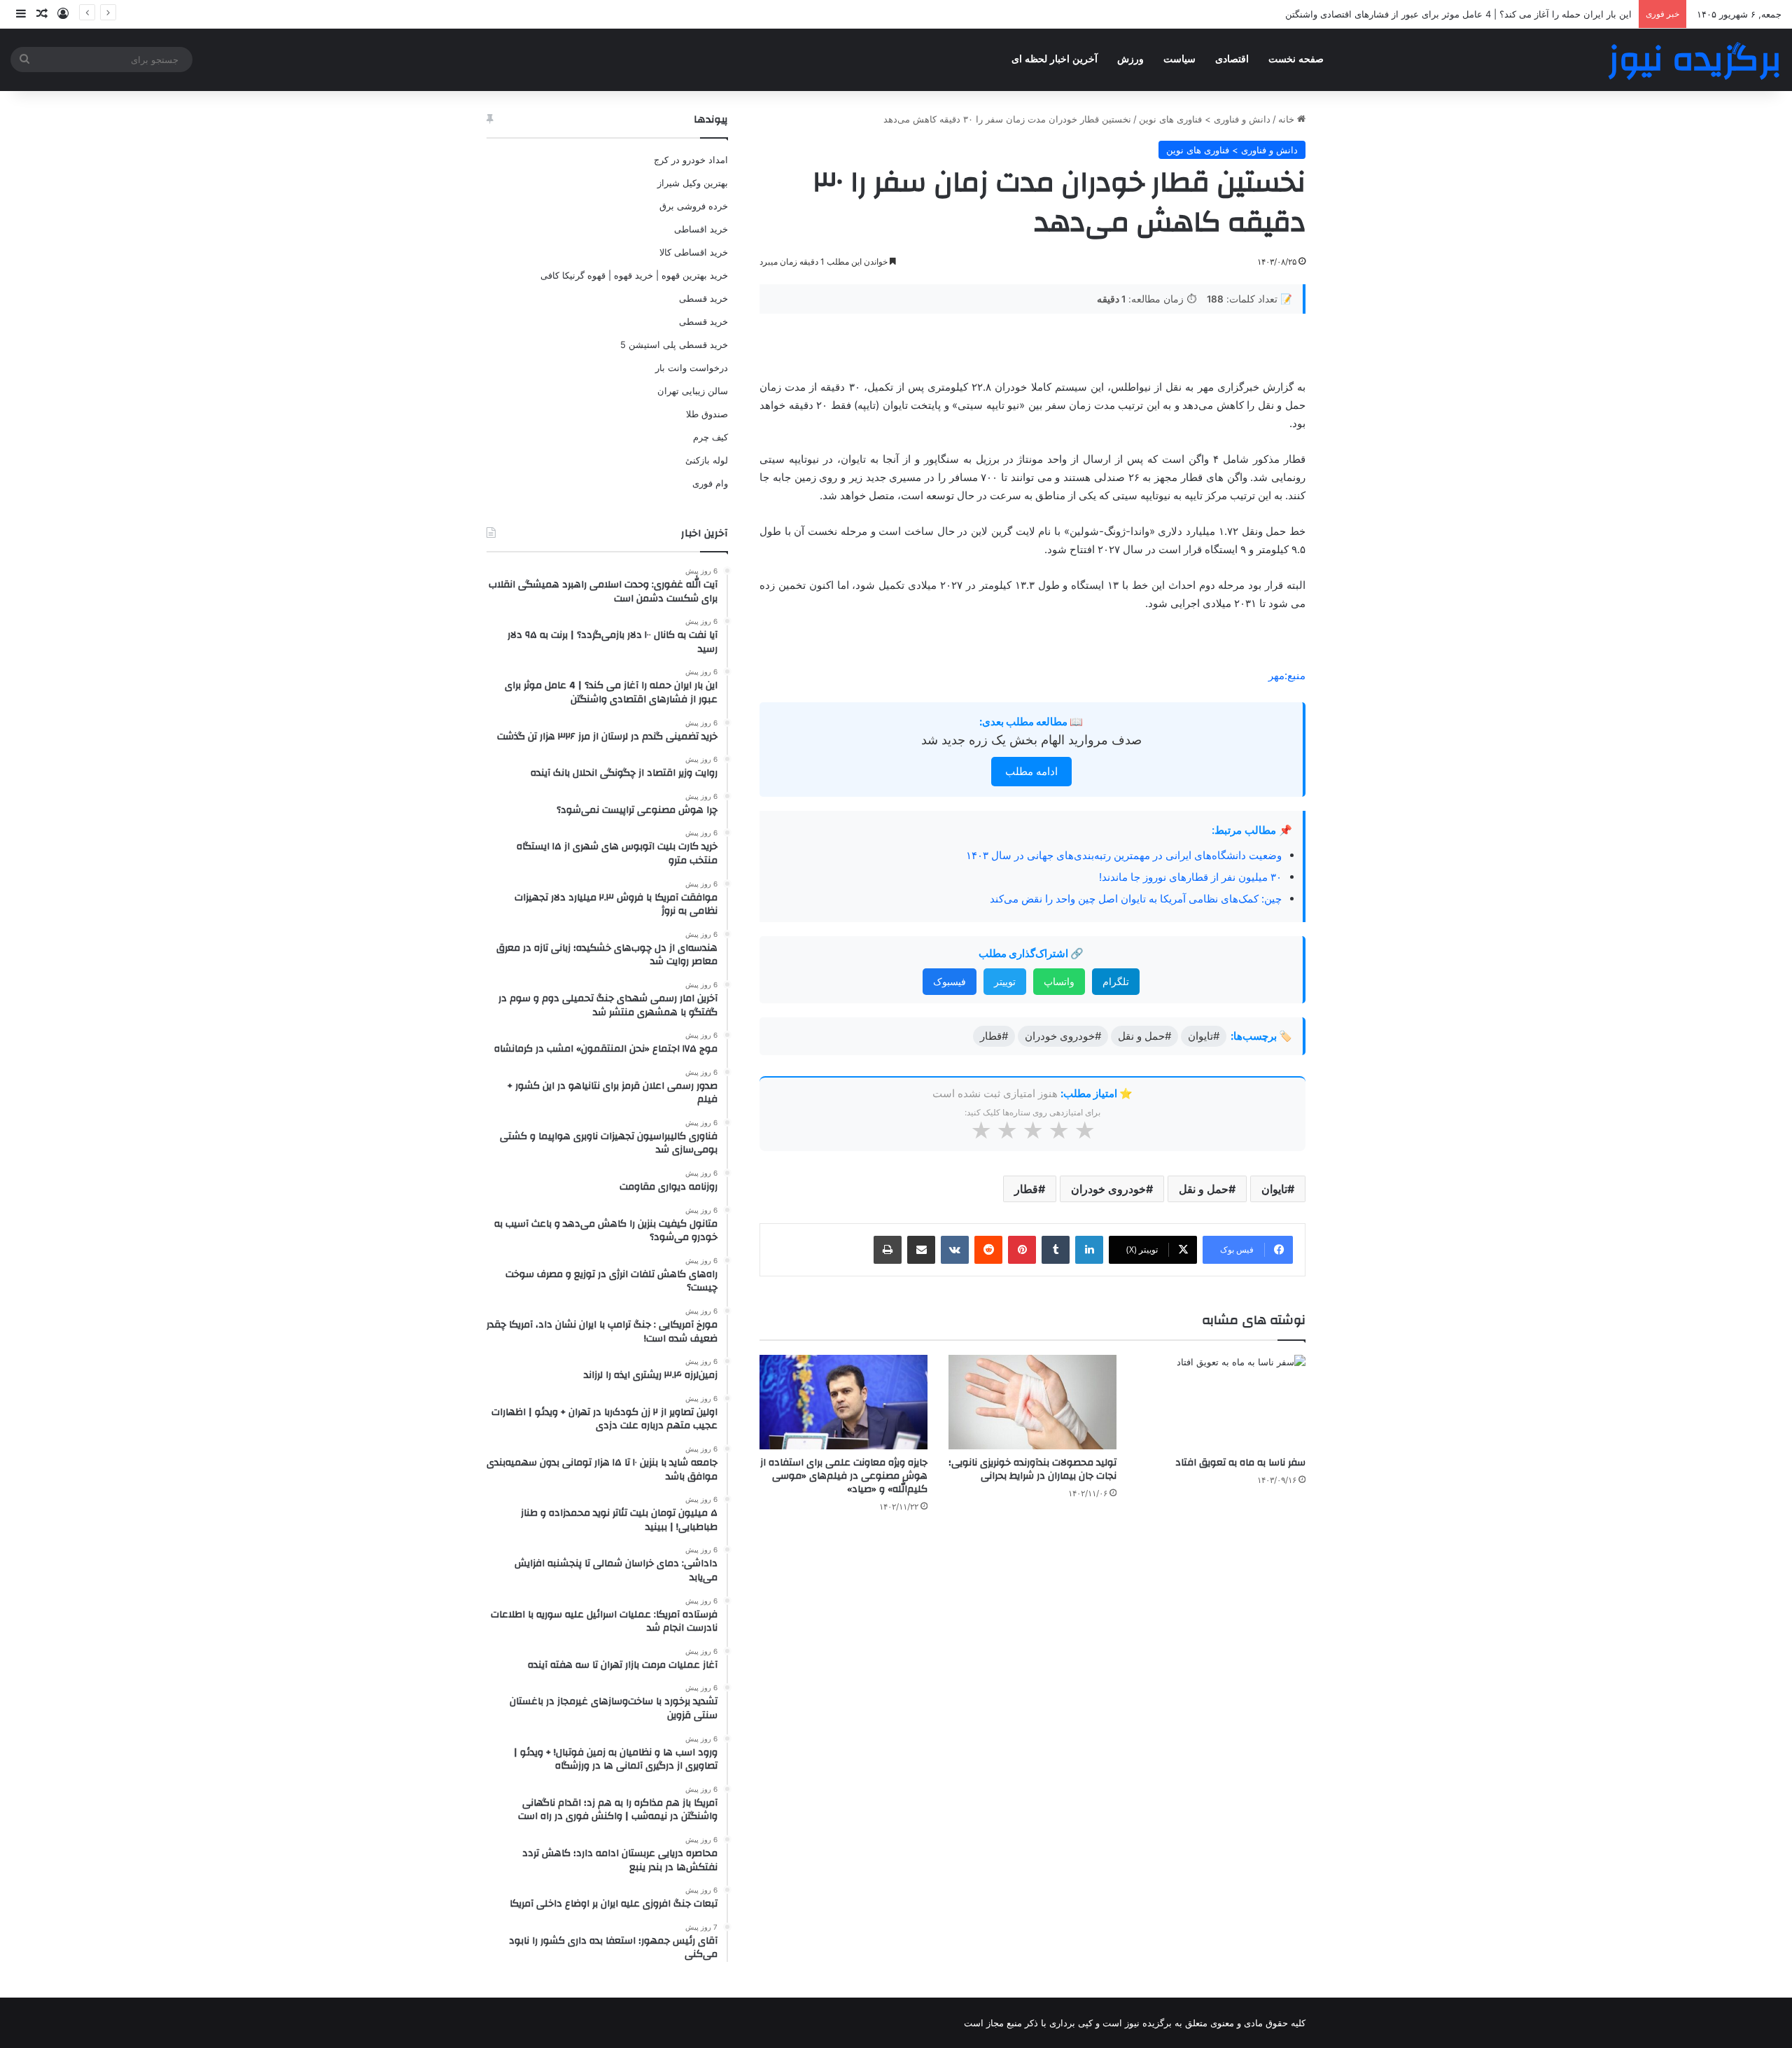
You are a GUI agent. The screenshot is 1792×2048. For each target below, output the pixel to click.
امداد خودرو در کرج (691, 160)
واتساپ (1059, 981)
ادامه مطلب (1031, 771)
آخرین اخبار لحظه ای (1055, 59)
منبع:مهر (1287, 675)
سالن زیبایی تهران (693, 391)
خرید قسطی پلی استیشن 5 (674, 344)
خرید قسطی (703, 298)
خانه (1288, 119)
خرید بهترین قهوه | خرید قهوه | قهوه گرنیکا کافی (634, 275)
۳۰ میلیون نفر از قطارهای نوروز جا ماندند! (1190, 877)
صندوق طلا (707, 414)
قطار (1026, 1189)
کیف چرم (710, 437)
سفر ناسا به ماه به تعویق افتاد (1240, 1463)
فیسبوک (950, 981)
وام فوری (710, 483)
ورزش (1130, 59)
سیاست (1179, 59)
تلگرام (1116, 981)
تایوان (1274, 1189)
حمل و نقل (1204, 1189)
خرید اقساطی (701, 229)
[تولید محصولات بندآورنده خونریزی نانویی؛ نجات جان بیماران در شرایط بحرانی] (1032, 1402)
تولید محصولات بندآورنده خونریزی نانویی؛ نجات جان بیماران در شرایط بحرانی (1032, 1469)
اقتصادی (1232, 59)
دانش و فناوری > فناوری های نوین (1205, 119)
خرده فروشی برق (694, 206)
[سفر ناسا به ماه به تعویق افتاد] (1221, 1402)
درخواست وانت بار (692, 368)
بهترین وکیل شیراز (693, 183)
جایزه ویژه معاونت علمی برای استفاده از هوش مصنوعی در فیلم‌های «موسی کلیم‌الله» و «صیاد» (844, 1476)
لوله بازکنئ (707, 460)
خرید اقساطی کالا (694, 252)
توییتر (1005, 981)
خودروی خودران (1108, 1189)
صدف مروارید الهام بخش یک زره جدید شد (1031, 740)
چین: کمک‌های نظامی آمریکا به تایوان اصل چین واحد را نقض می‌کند (1136, 899)
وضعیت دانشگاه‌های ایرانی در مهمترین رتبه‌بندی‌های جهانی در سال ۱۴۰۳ (1124, 855)
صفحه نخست (1296, 59)
